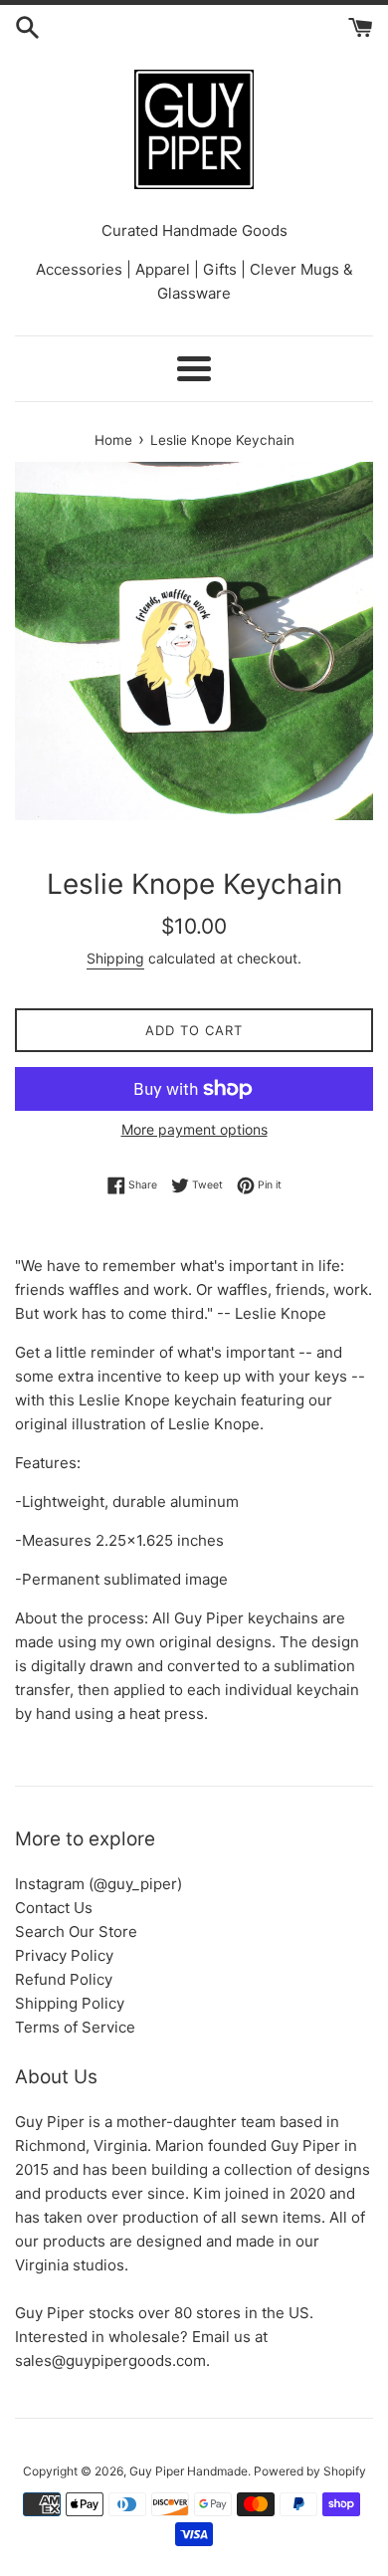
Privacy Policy (64, 1955)
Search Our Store (76, 1932)
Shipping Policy (70, 2003)
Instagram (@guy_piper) (98, 1884)
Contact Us (54, 1908)
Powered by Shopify (310, 2471)
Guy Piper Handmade (189, 2471)
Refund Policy (64, 1979)
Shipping (115, 958)
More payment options (194, 1129)
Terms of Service (75, 2027)
